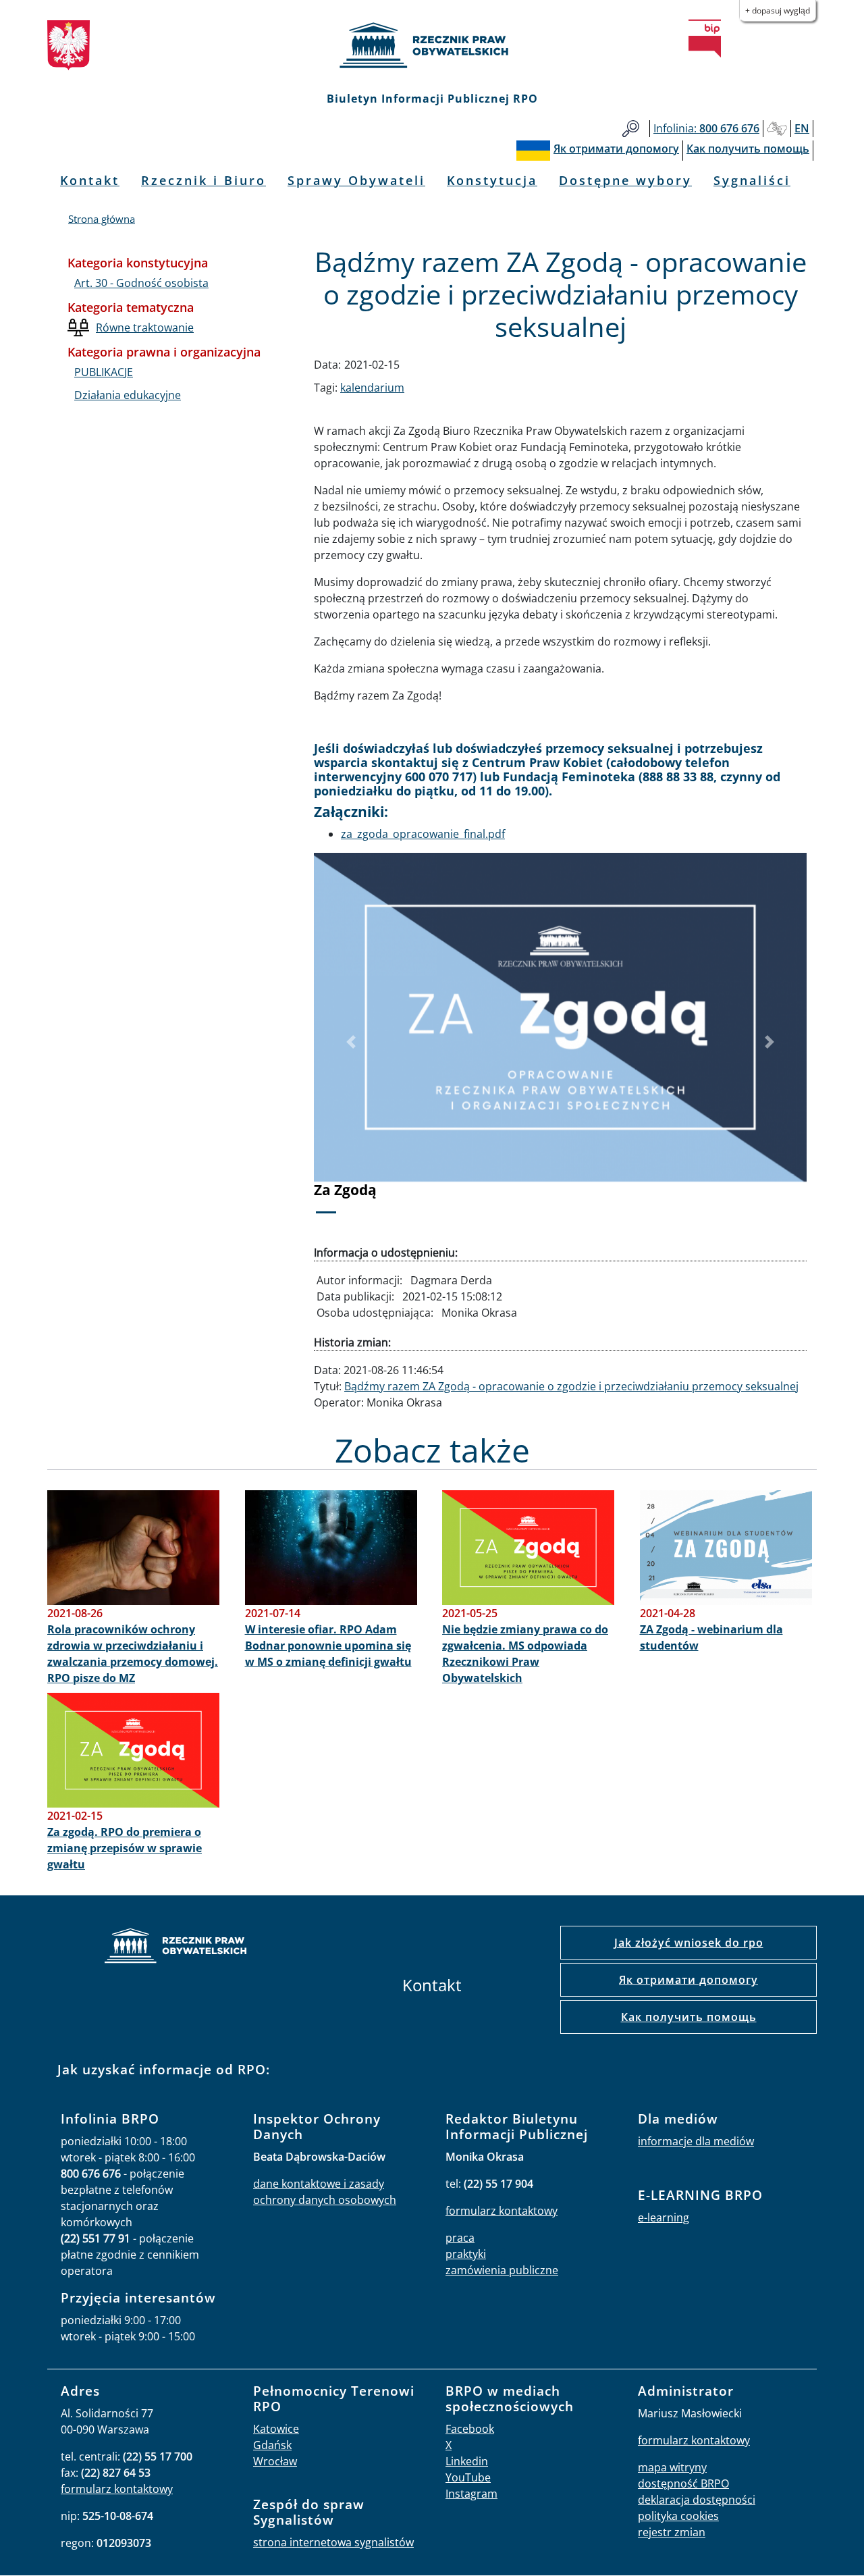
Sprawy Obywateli (356, 180)
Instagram (471, 2494)
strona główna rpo (175, 1948)
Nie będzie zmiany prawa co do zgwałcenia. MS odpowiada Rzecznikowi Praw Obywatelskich (525, 1654)
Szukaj (631, 129)
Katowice (276, 2429)
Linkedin (467, 2461)
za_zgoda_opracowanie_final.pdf (423, 834)
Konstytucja (492, 180)
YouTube (468, 2477)
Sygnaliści (752, 180)
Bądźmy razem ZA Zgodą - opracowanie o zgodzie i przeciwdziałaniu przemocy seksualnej (571, 1386)
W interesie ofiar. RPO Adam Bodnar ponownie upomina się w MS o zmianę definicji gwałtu (328, 1646)
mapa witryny (672, 2467)
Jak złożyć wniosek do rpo (689, 1943)
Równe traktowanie (145, 327)
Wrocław (275, 2461)
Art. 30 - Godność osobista (141, 283)
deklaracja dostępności (697, 2500)
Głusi (777, 129)
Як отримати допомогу (688, 1980)
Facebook (470, 2429)
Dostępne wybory (625, 180)
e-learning (664, 2217)
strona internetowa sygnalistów (333, 2542)
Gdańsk (272, 2445)
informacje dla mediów (696, 2141)
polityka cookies (678, 2516)
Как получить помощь (689, 2017)
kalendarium (372, 388)
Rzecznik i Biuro (204, 180)
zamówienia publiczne (502, 2270)
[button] (351, 1042)
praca (460, 2238)
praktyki (466, 2254)
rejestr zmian (672, 2532)
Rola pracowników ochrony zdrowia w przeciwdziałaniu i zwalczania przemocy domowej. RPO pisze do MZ (133, 1654)
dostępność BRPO (683, 2483)
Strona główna (102, 219)
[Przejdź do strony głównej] (432, 45)
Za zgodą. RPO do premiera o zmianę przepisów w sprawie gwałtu (125, 1848)
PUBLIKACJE (104, 372)
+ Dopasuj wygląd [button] (778, 10)
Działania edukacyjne (128, 395)
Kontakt (90, 180)
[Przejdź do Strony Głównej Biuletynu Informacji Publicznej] (705, 38)
